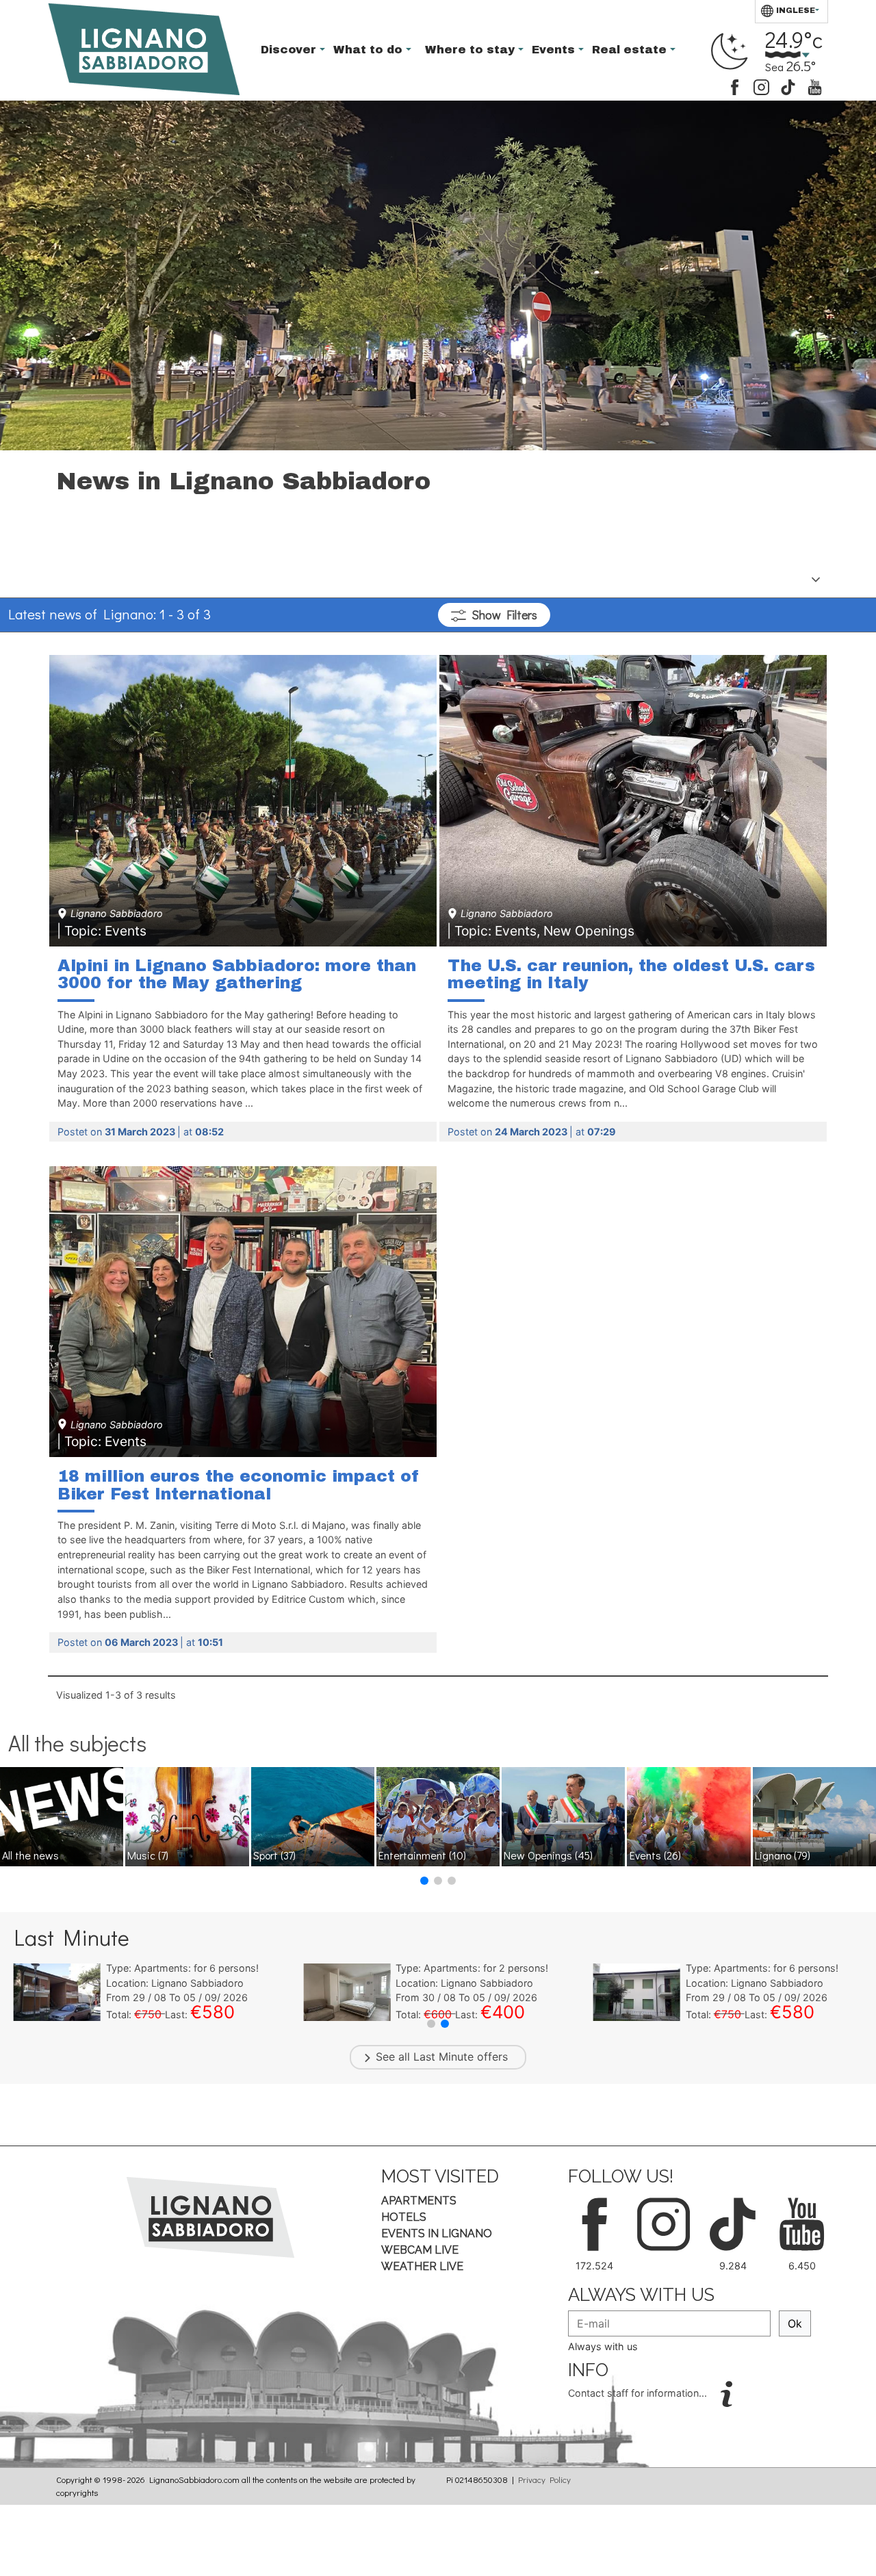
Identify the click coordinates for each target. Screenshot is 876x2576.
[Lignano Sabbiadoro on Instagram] (761, 86)
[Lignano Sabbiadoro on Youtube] (815, 86)
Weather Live (422, 2266)
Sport (274, 1855)
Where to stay (472, 50)
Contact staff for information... (639, 2393)
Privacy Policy (544, 2480)
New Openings (548, 1855)
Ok (795, 2323)
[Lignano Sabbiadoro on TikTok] (788, 86)
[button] (424, 1881)
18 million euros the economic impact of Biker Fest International (239, 1485)
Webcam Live (420, 2250)
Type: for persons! (182, 1968)
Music (148, 1855)
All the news (30, 1855)
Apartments (419, 2201)
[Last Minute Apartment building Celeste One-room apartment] (637, 1992)
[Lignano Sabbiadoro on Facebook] (735, 86)
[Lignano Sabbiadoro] (210, 2217)
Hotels (404, 2217)
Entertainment (422, 1855)
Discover (290, 50)
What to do (370, 50)
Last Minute (443, 2057)
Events (555, 50)
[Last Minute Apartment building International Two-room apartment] (57, 1992)
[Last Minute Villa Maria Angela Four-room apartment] (347, 1992)
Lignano (783, 1855)
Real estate (631, 50)
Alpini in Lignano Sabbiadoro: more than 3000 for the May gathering (237, 975)
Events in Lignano (437, 2233)
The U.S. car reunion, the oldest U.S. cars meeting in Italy (631, 975)
